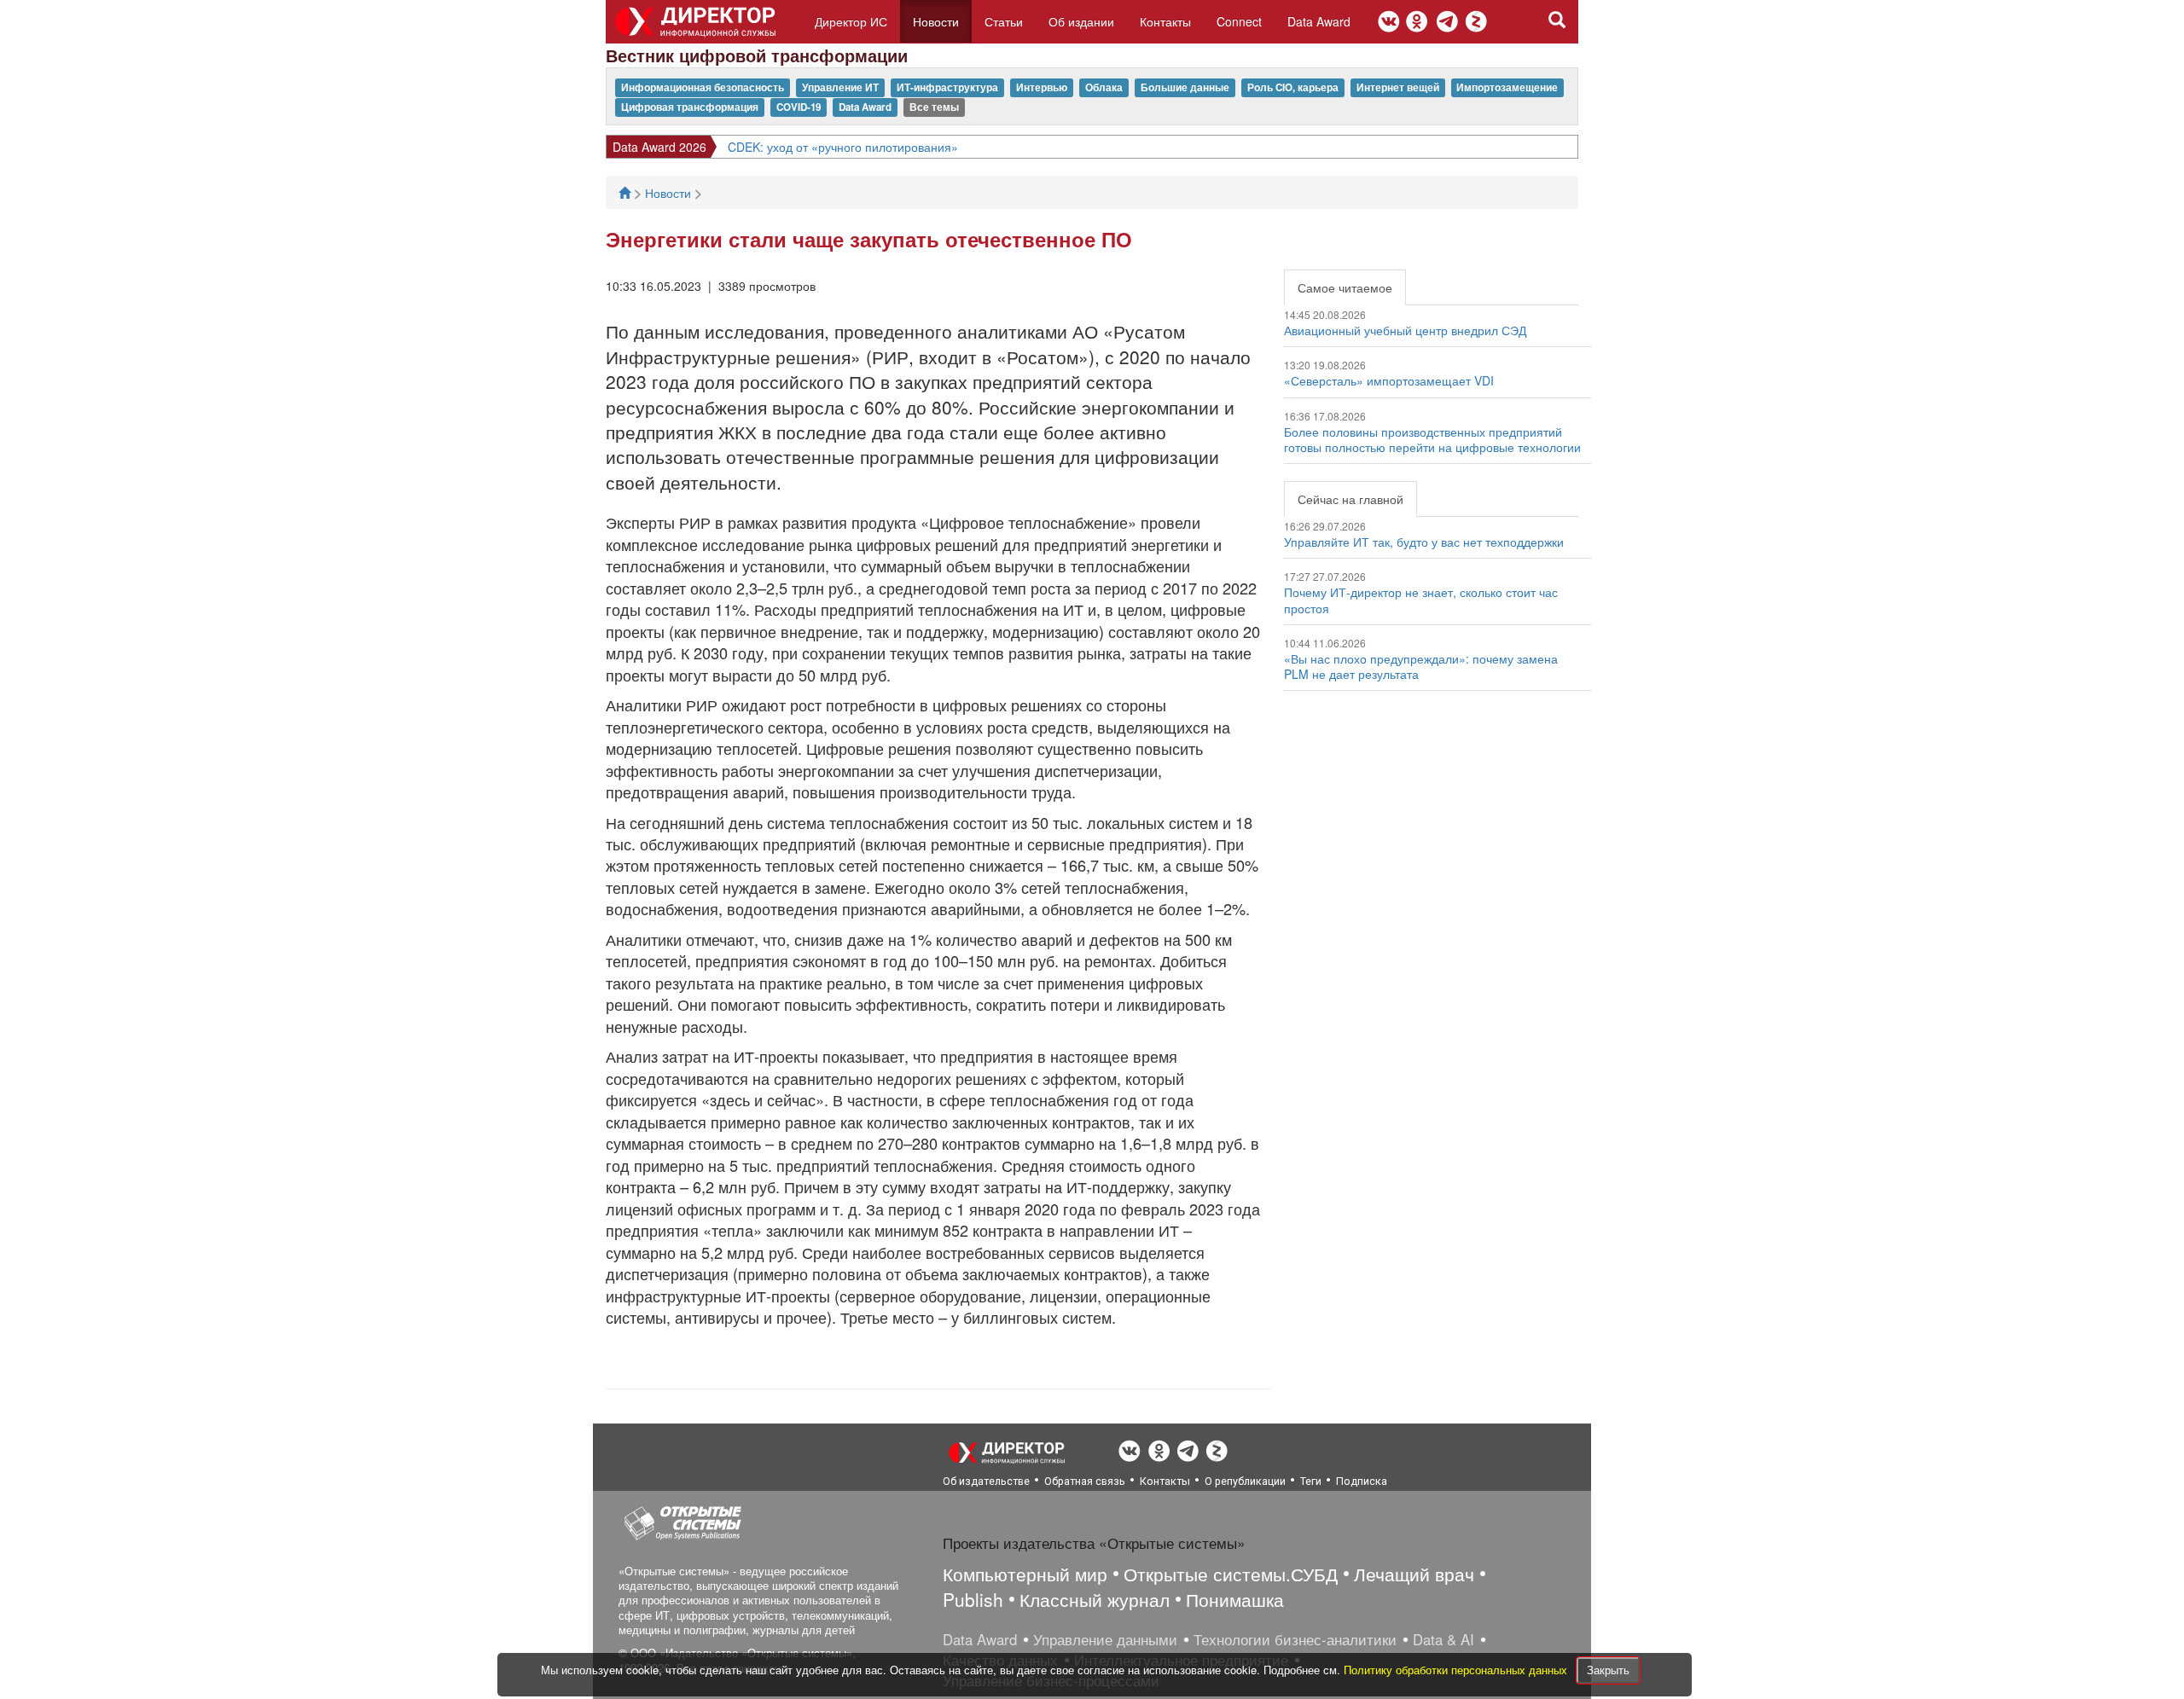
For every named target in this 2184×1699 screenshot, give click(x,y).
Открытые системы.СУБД (1231, 1574)
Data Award (1319, 21)
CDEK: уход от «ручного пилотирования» (843, 147)
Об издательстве (986, 1481)
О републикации (1245, 1481)
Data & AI (1443, 1639)
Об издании (1081, 21)
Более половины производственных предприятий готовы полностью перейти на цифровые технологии (1432, 439)
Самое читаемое (1345, 287)
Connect (1239, 21)
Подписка (1362, 1481)
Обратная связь (1085, 1481)
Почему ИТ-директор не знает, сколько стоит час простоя (1421, 600)
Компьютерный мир (1025, 1574)
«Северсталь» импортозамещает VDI (1389, 380)
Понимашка (1235, 1599)
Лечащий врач (1414, 1574)
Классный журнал (1095, 1599)
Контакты (1165, 21)
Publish (973, 1599)
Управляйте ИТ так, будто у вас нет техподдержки (1424, 542)
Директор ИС (851, 21)
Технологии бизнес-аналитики (1295, 1639)
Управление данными (1105, 1639)
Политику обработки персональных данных (1457, 1670)
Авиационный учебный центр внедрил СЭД (1405, 330)
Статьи (1004, 21)
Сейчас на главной (1350, 499)
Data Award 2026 (659, 147)
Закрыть (1608, 1670)
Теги (1311, 1481)
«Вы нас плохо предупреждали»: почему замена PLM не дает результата (1421, 666)
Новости (936, 21)
